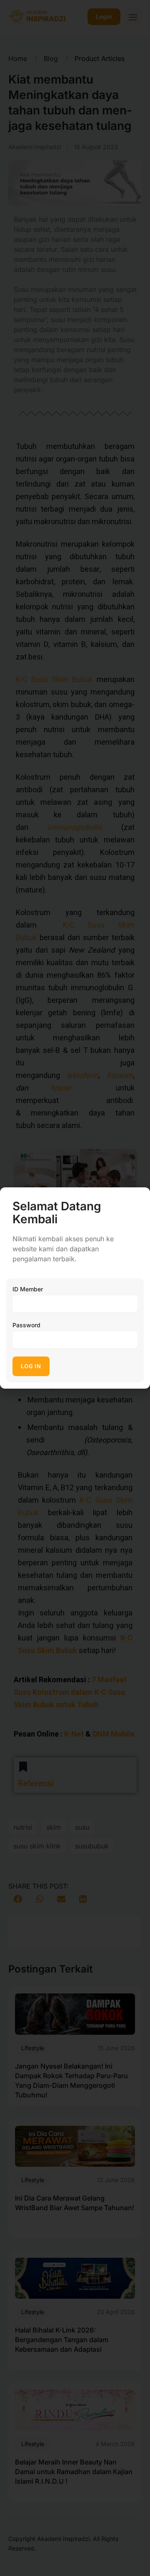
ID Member (28, 1289)
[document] (75, 1288)
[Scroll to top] (138, 2554)
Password (26, 1325)
